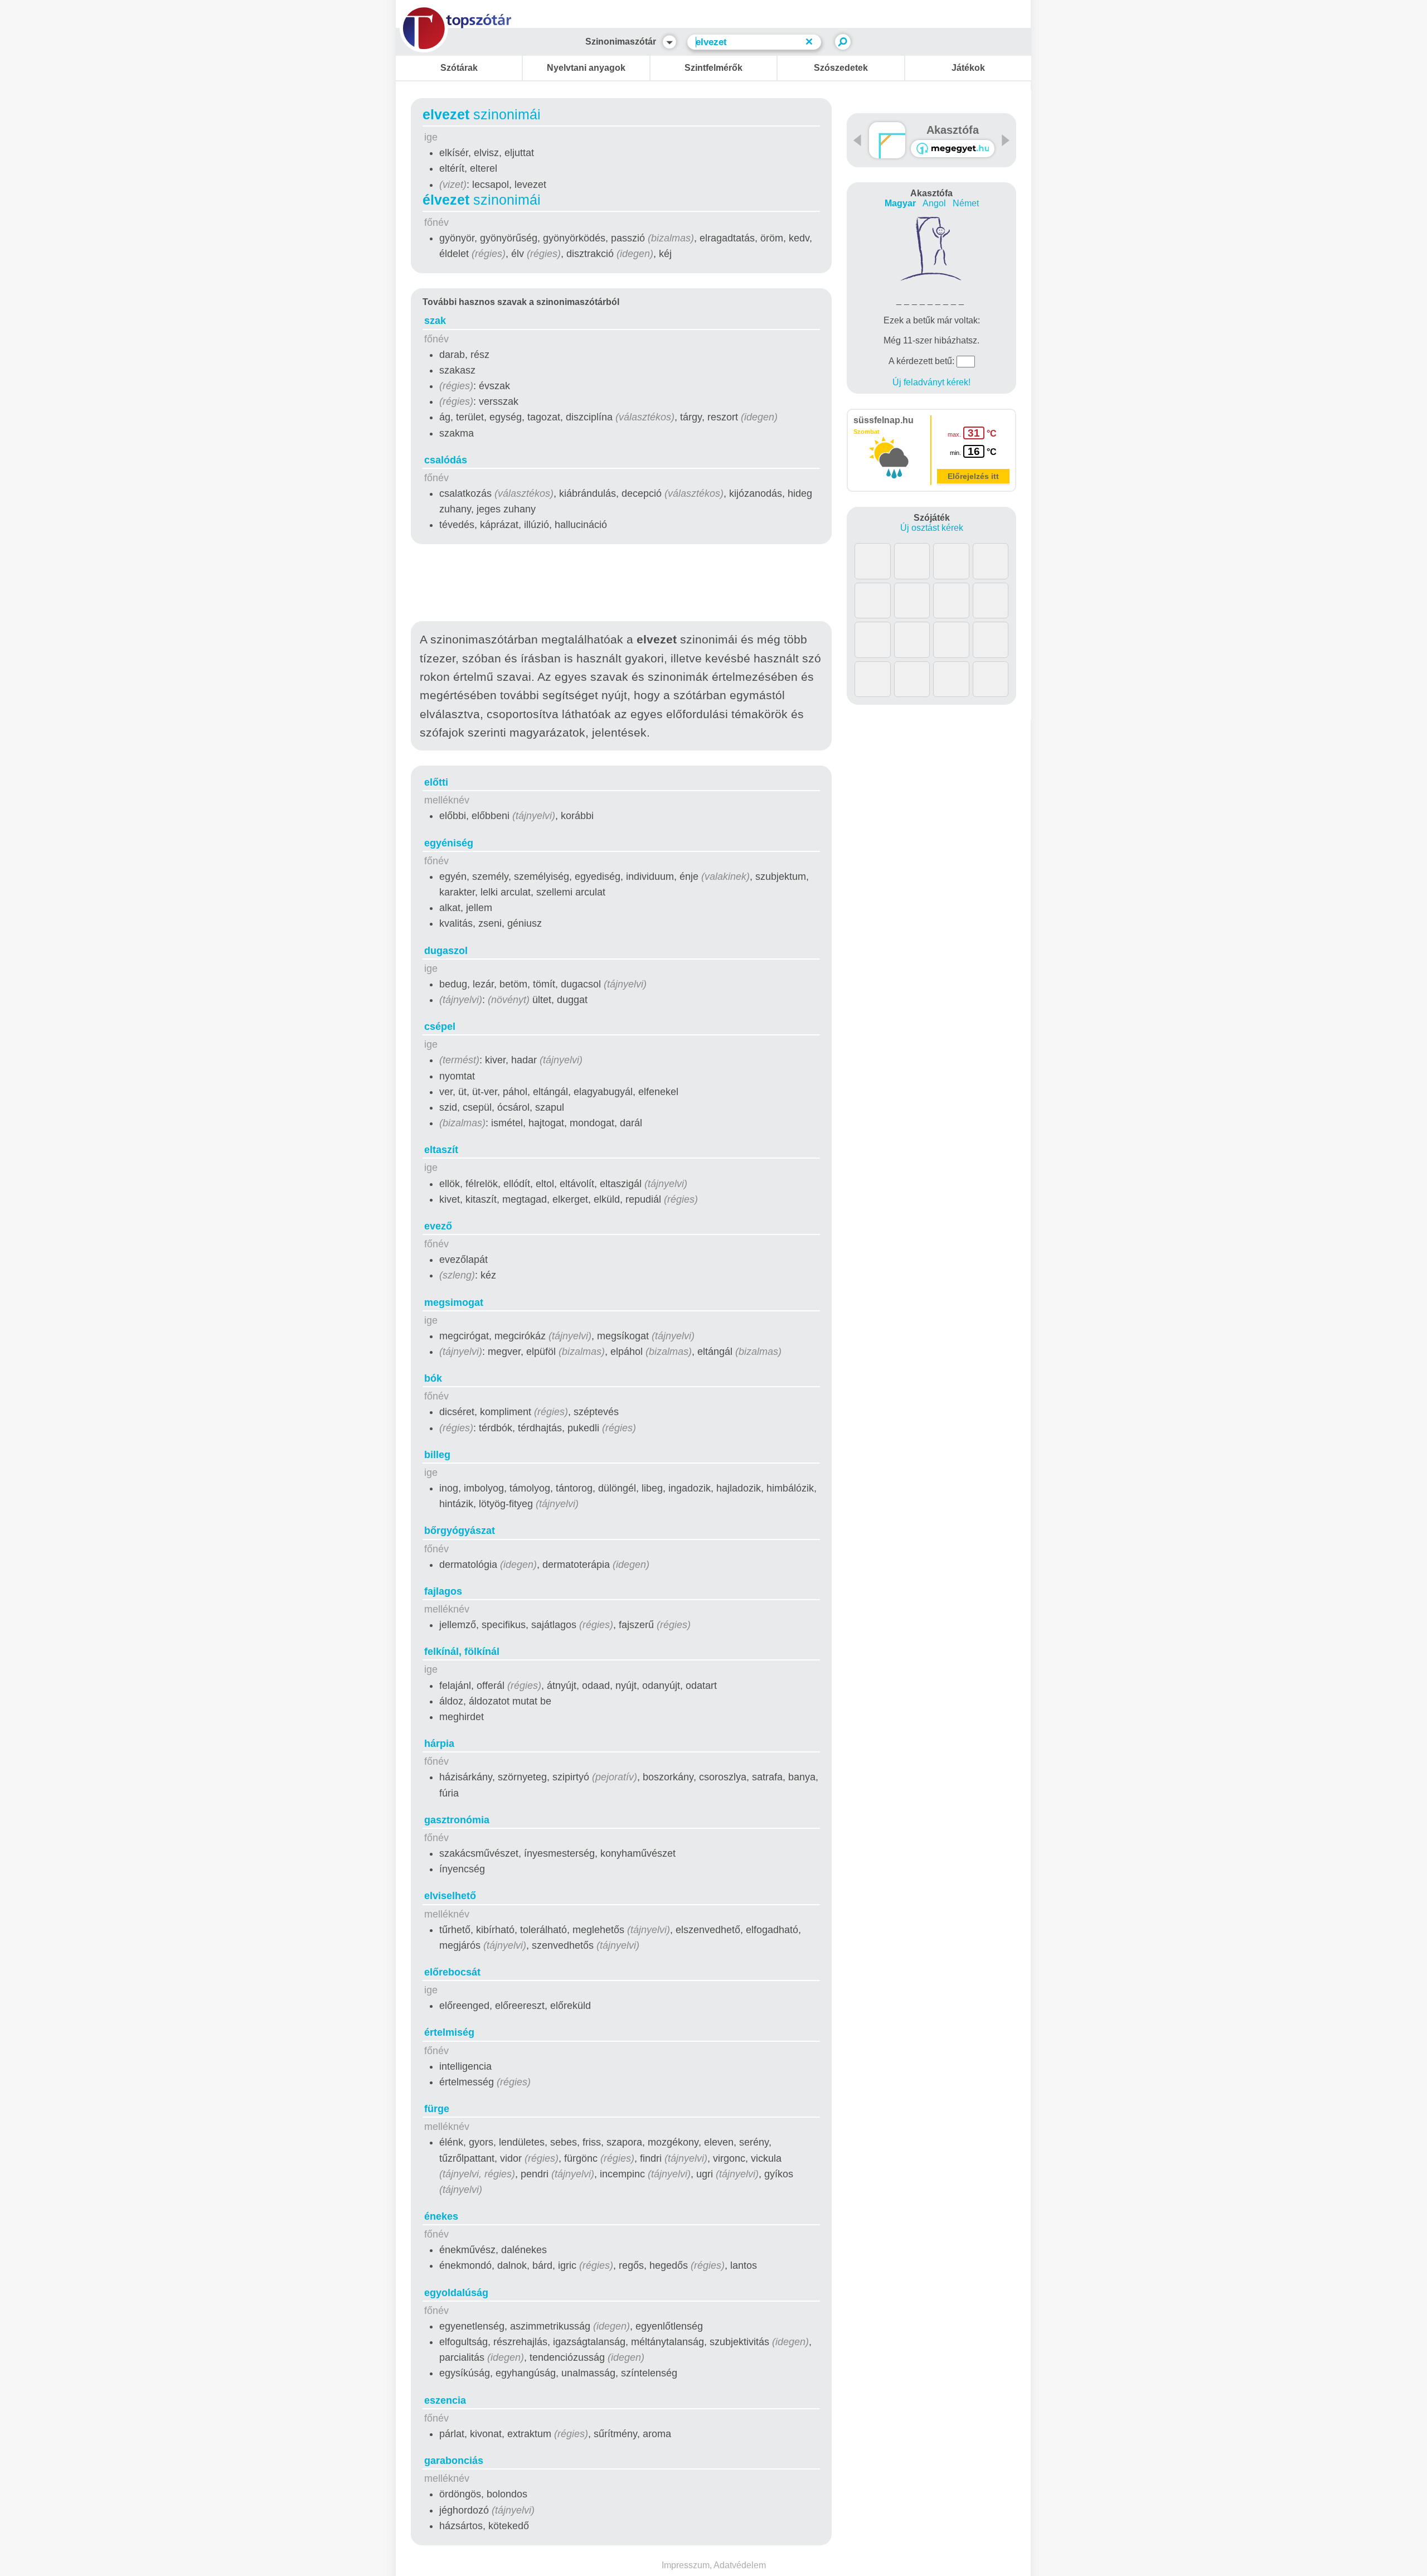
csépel (440, 1026)
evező (438, 1226)
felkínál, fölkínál (462, 1652)
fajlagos (443, 1591)
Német (966, 203)
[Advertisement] (622, 585)
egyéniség (449, 843)
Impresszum (686, 2565)
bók (433, 1378)
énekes (441, 2216)
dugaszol (446, 951)
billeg (437, 1455)
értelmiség (449, 2032)
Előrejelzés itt (973, 476)
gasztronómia (457, 1820)
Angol (934, 203)
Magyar (900, 203)
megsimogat (454, 1302)
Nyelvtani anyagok (586, 68)
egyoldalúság (456, 2293)
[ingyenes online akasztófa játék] (887, 140)
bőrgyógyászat (460, 1531)
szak (435, 321)
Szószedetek (841, 68)
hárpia (439, 1744)
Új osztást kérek (932, 528)
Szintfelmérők (713, 68)
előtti (436, 782)
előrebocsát (452, 1972)
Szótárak (459, 68)
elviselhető (450, 1896)
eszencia (445, 2400)
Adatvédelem (740, 2565)
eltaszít (441, 1150)
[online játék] (953, 149)
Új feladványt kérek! (931, 382)
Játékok (968, 68)
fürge (437, 2109)
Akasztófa (953, 130)
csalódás (446, 460)
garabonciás (454, 2461)
